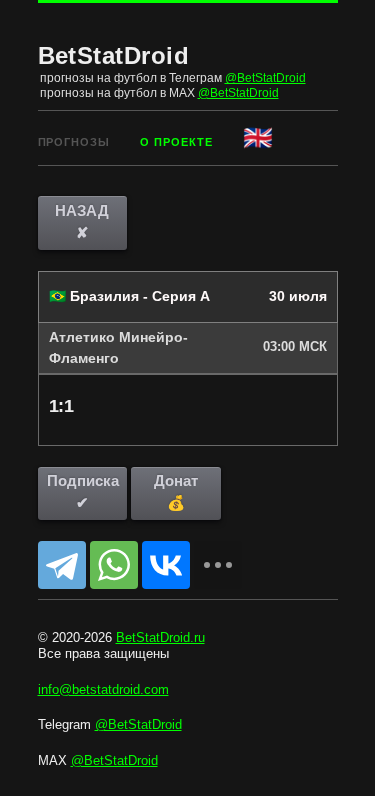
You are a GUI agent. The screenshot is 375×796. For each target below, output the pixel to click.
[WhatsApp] (114, 565)
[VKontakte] (166, 565)
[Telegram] (62, 565)
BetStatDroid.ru (160, 637)
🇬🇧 (259, 137)
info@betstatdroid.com (103, 689)
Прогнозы (74, 142)
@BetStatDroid (265, 78)
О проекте (176, 142)
